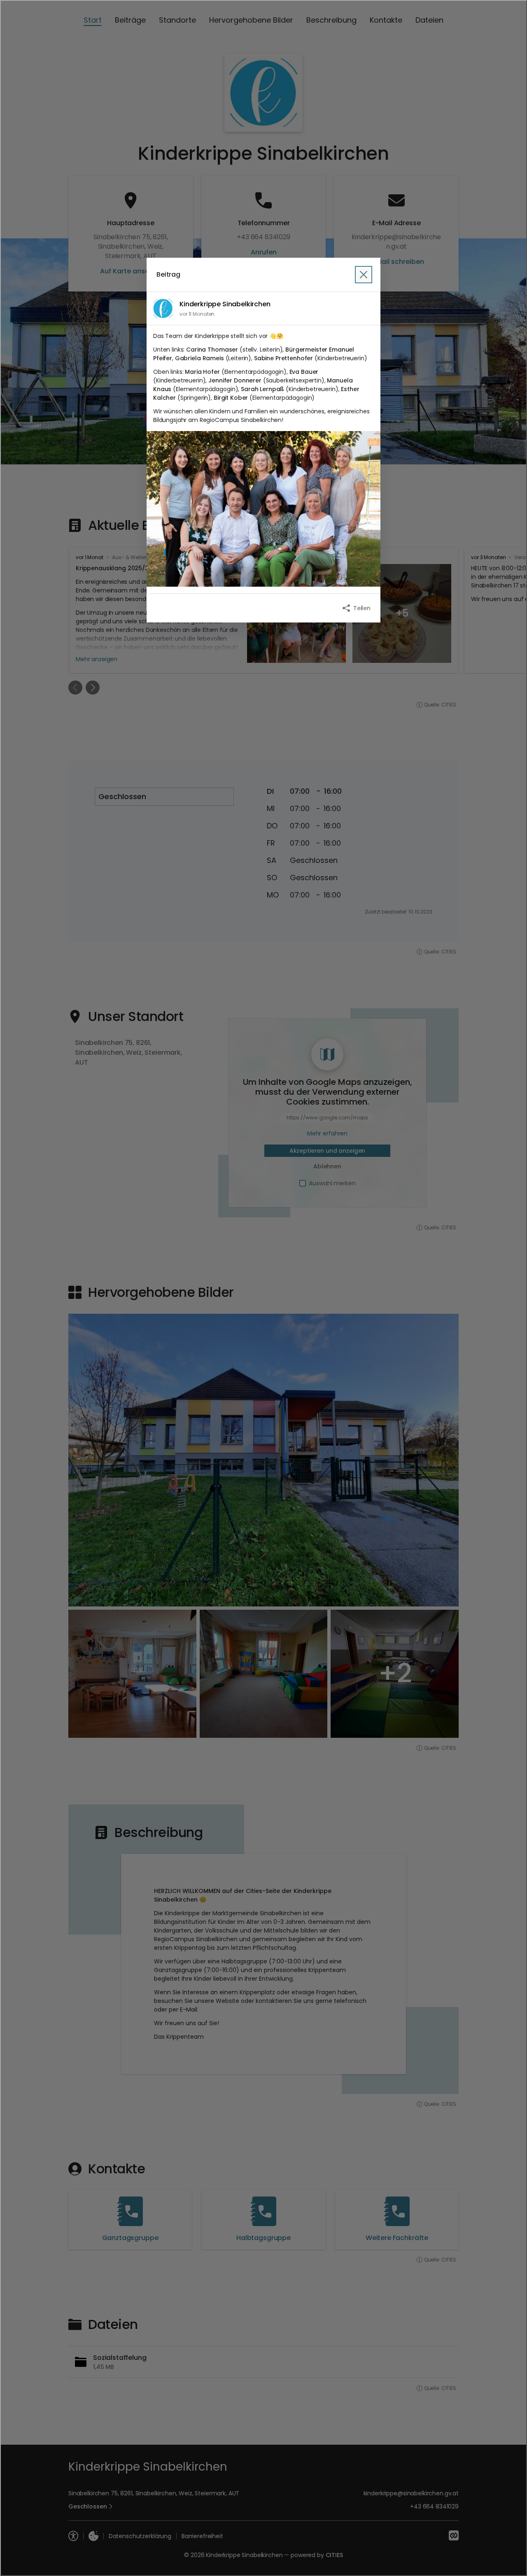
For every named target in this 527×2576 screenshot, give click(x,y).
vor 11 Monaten (197, 314)
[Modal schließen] (263, 1288)
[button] (263, 509)
